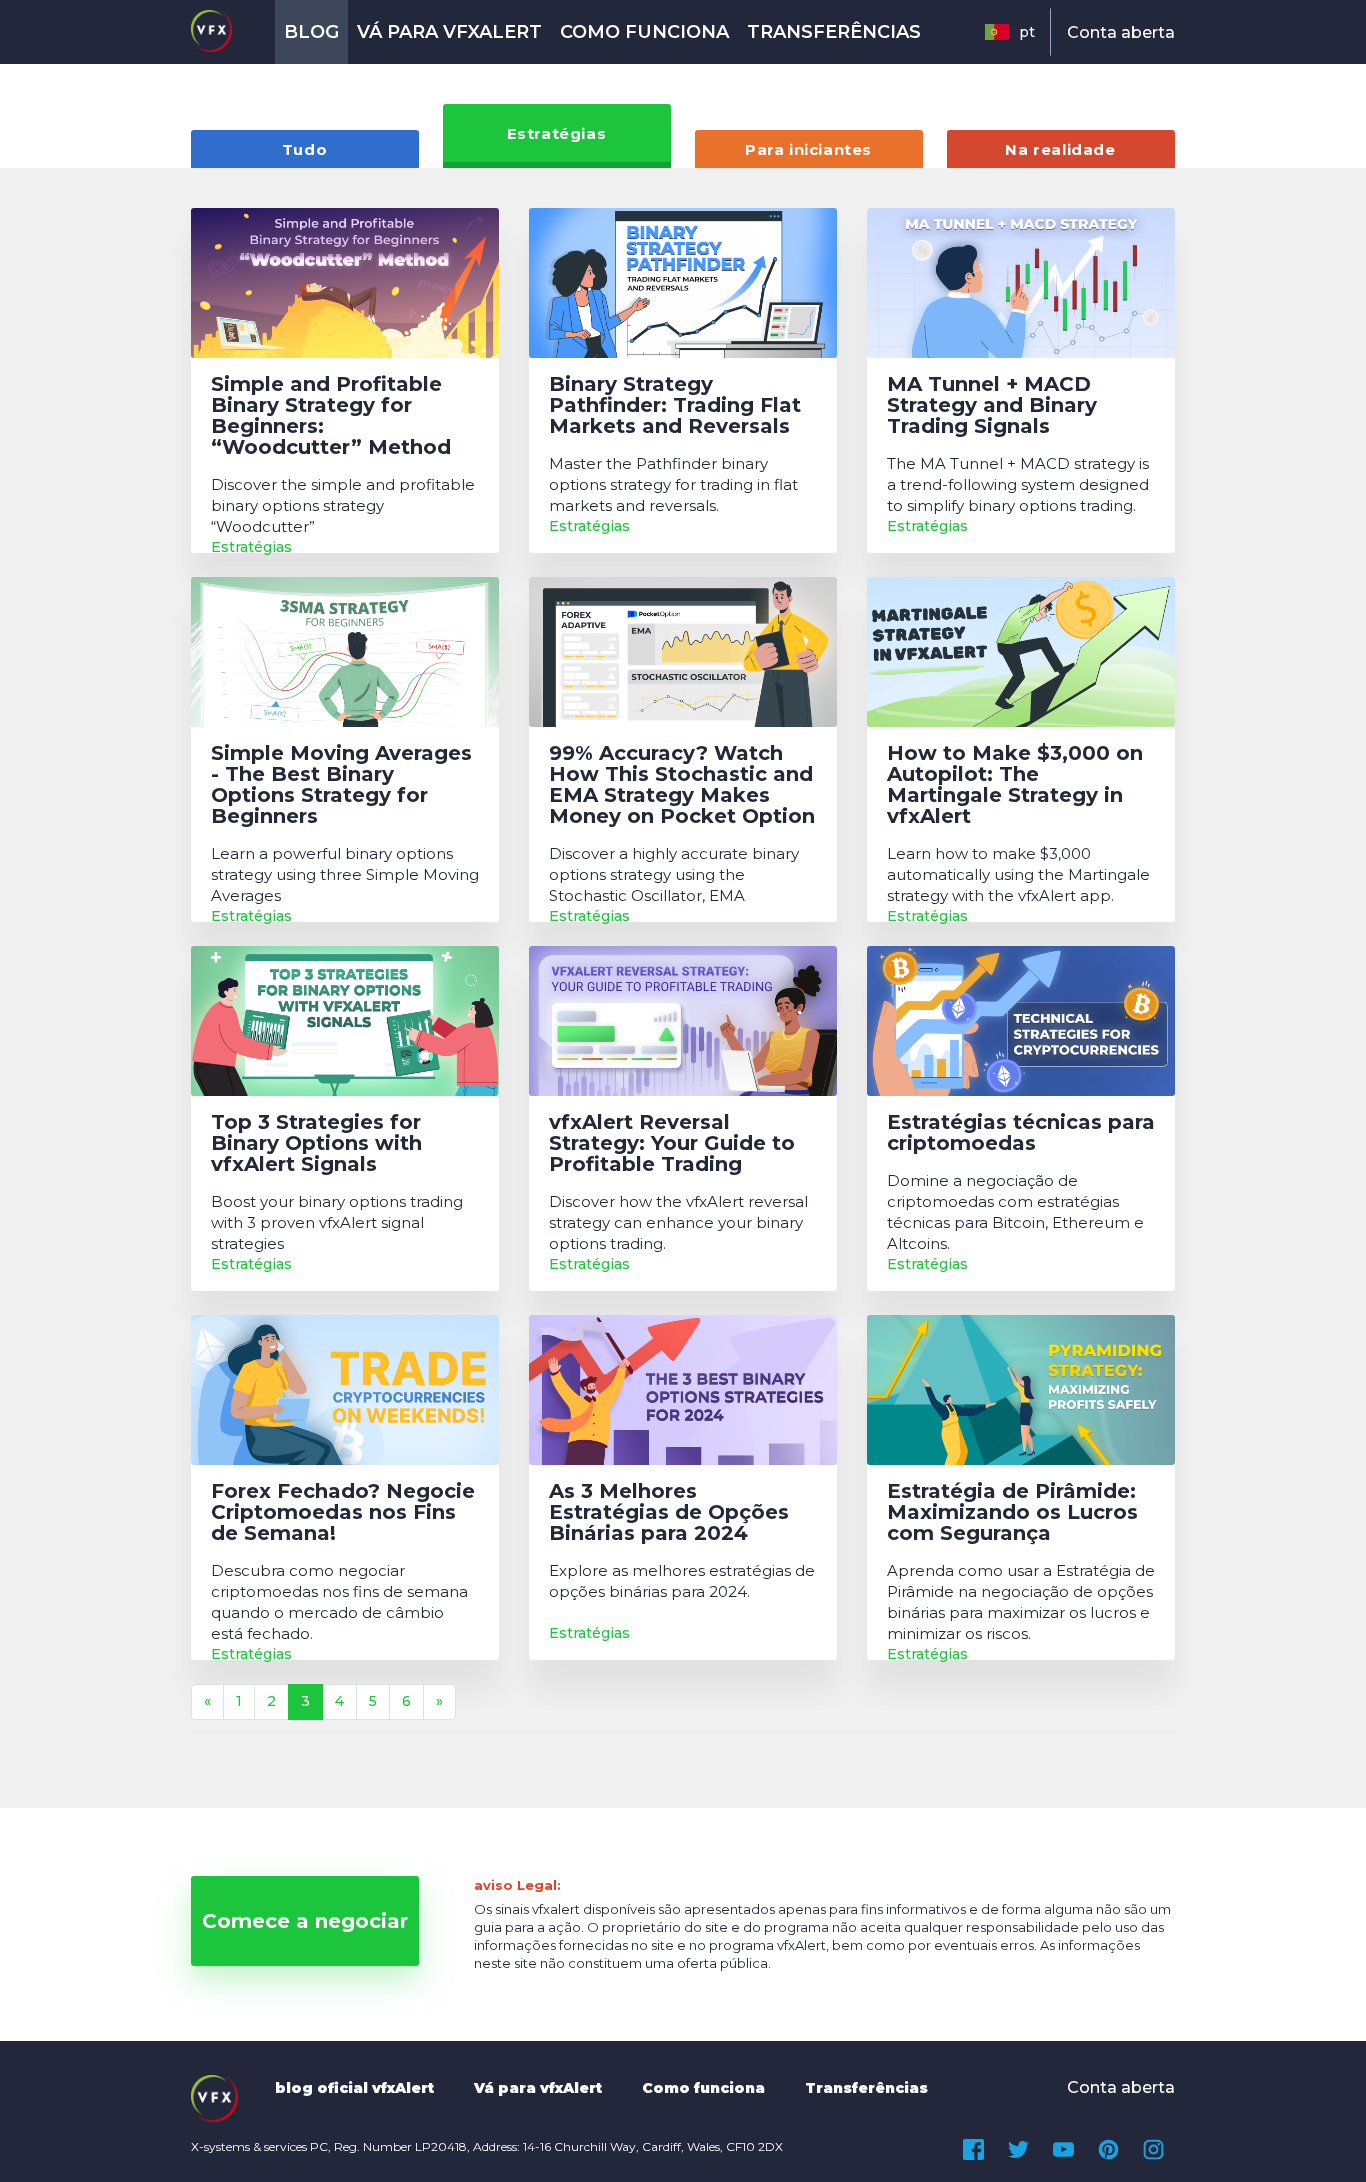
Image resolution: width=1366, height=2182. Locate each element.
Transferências (834, 32)
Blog (311, 32)
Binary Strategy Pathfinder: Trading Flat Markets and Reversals (675, 405)
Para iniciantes (808, 149)
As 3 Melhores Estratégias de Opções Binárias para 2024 (669, 1512)
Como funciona (644, 32)
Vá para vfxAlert (449, 32)
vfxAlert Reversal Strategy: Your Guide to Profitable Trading (672, 1143)
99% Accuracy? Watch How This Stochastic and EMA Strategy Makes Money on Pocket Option (682, 785)
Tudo (304, 149)
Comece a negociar (305, 1921)
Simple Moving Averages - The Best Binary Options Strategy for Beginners (341, 785)
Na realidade (1060, 149)
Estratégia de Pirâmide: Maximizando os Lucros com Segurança (1012, 1512)
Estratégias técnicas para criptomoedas (1021, 1133)
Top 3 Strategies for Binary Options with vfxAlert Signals (316, 1143)
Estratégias (557, 133)
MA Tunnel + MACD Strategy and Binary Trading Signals (992, 405)
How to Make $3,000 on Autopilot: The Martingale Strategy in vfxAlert (1015, 785)
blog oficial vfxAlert (354, 2088)
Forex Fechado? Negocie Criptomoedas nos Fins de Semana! (343, 1512)
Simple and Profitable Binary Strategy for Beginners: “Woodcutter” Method (331, 416)
